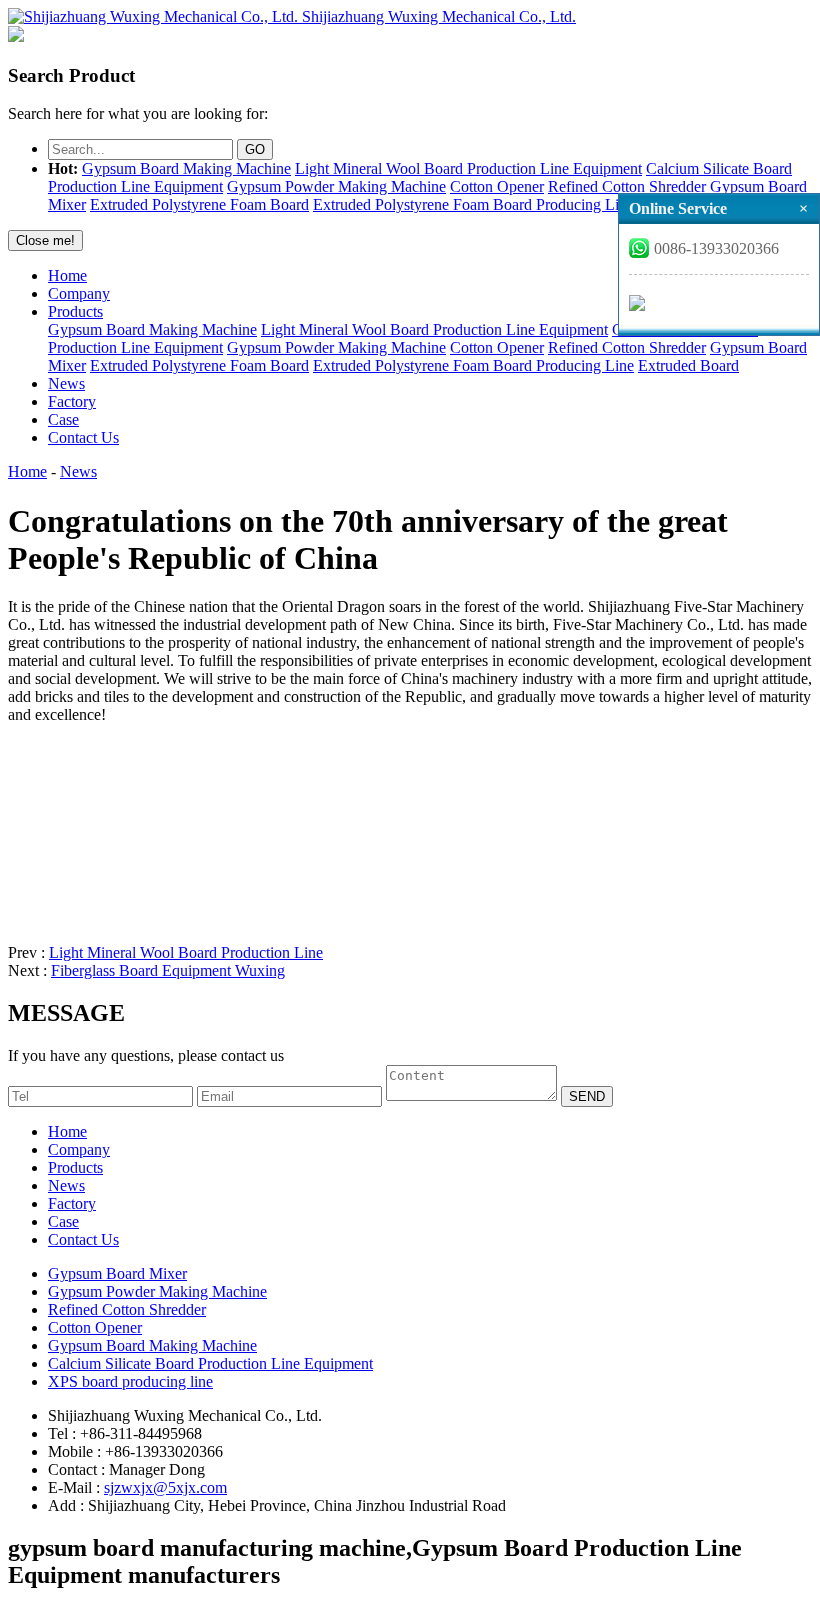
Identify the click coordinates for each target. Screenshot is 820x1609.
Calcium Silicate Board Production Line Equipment (210, 1363)
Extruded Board (688, 365)
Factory (72, 401)
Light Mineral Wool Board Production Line (186, 952)
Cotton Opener (497, 186)
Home (67, 275)
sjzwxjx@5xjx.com (165, 1487)
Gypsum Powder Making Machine (336, 186)
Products (75, 311)
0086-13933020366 (716, 248)
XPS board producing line (130, 1381)
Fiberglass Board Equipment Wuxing (168, 970)
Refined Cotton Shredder (627, 186)
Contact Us (83, 437)
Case (63, 419)
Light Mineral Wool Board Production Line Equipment (468, 168)
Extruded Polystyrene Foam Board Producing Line (473, 204)
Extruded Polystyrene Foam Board (199, 204)
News (66, 383)
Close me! (45, 240)
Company (79, 293)
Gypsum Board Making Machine (186, 168)
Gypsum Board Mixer (117, 1273)
